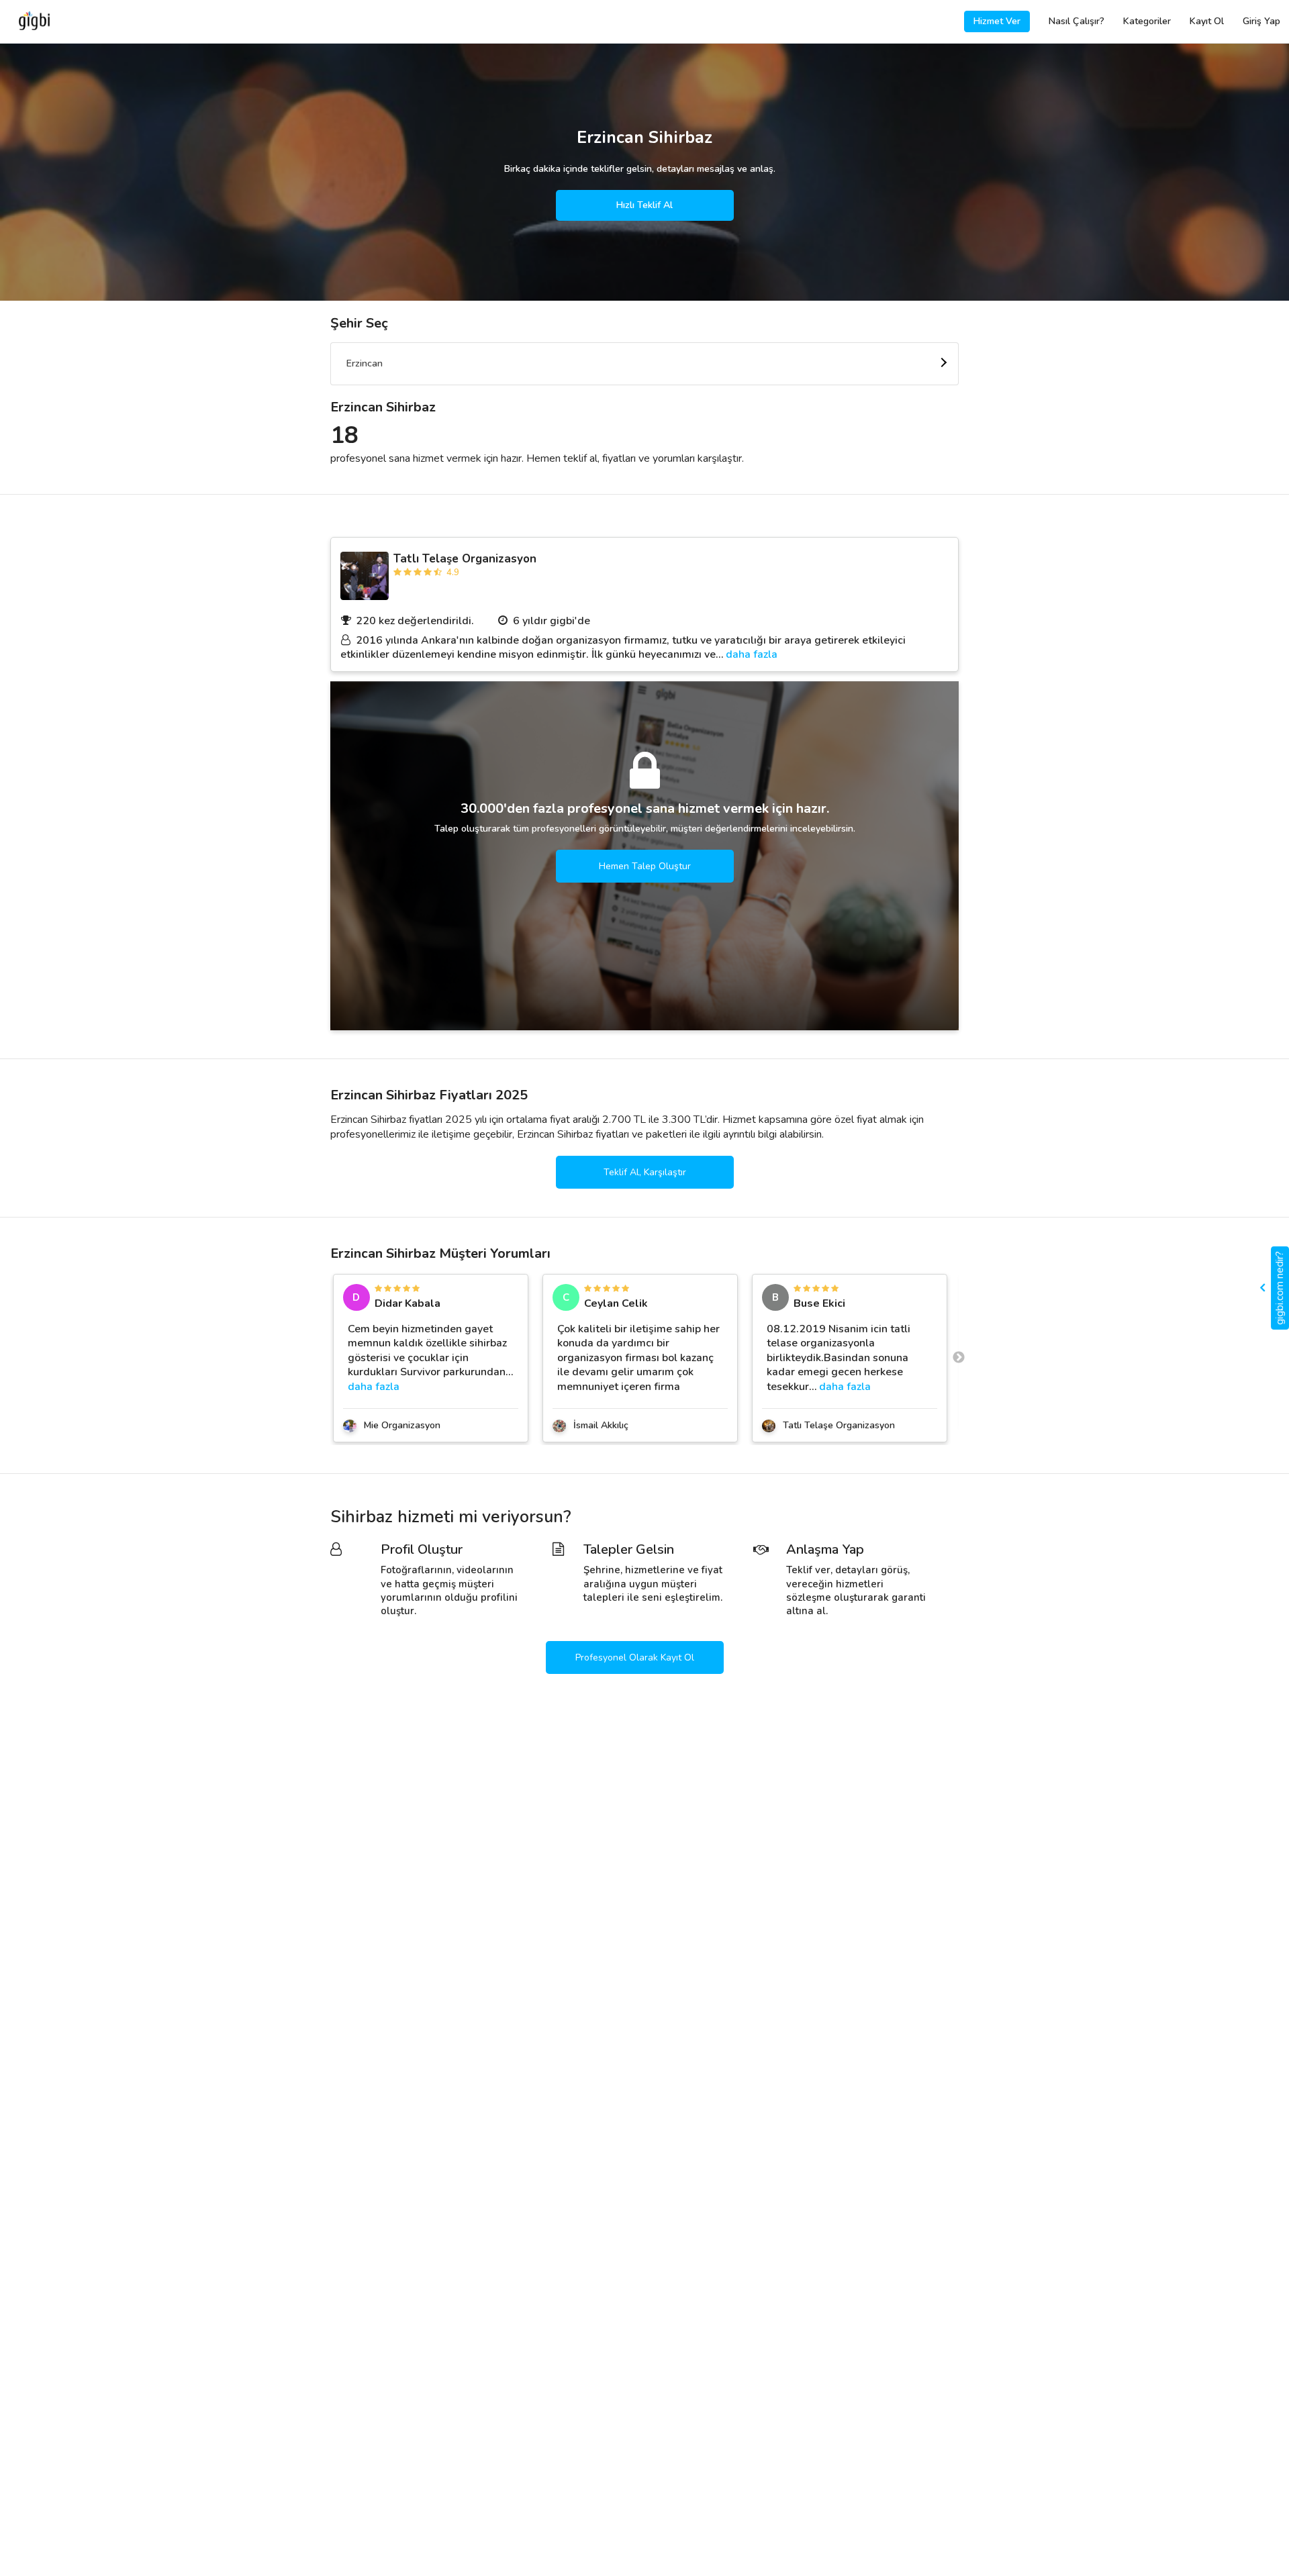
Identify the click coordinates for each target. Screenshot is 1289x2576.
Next (959, 1358)
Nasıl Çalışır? (1077, 21)
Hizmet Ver (997, 21)
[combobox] (644, 364)
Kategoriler (1147, 21)
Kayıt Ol (1207, 21)
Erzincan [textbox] (365, 363)
